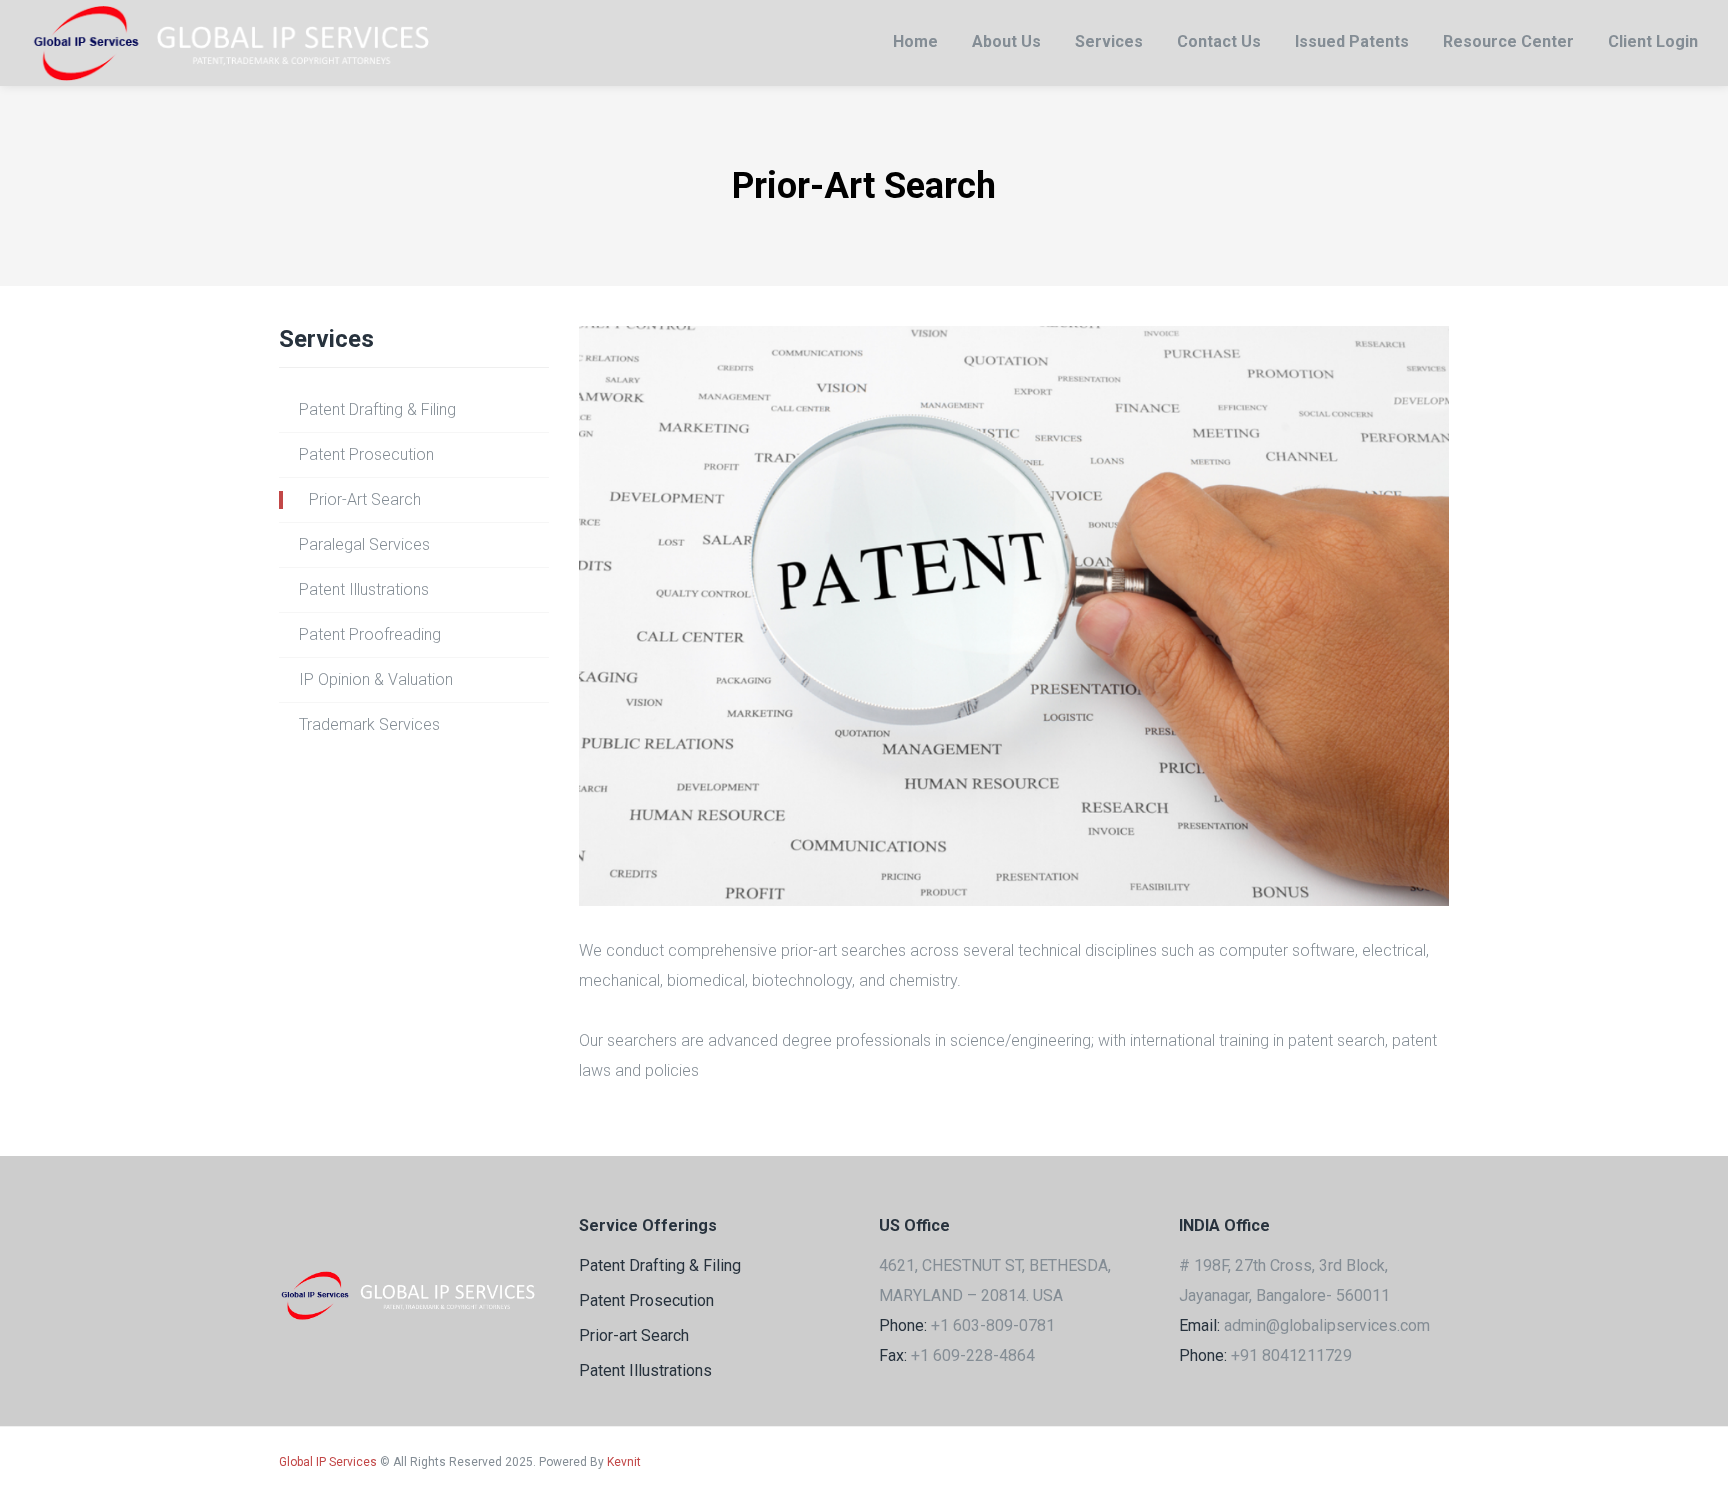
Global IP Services (328, 1462)
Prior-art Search (634, 1335)
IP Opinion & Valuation (376, 679)
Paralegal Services (364, 544)
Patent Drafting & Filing (377, 409)
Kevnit (624, 1462)
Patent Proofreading (370, 634)
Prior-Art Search (365, 499)
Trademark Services (369, 724)
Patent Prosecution (366, 454)
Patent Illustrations (364, 589)
